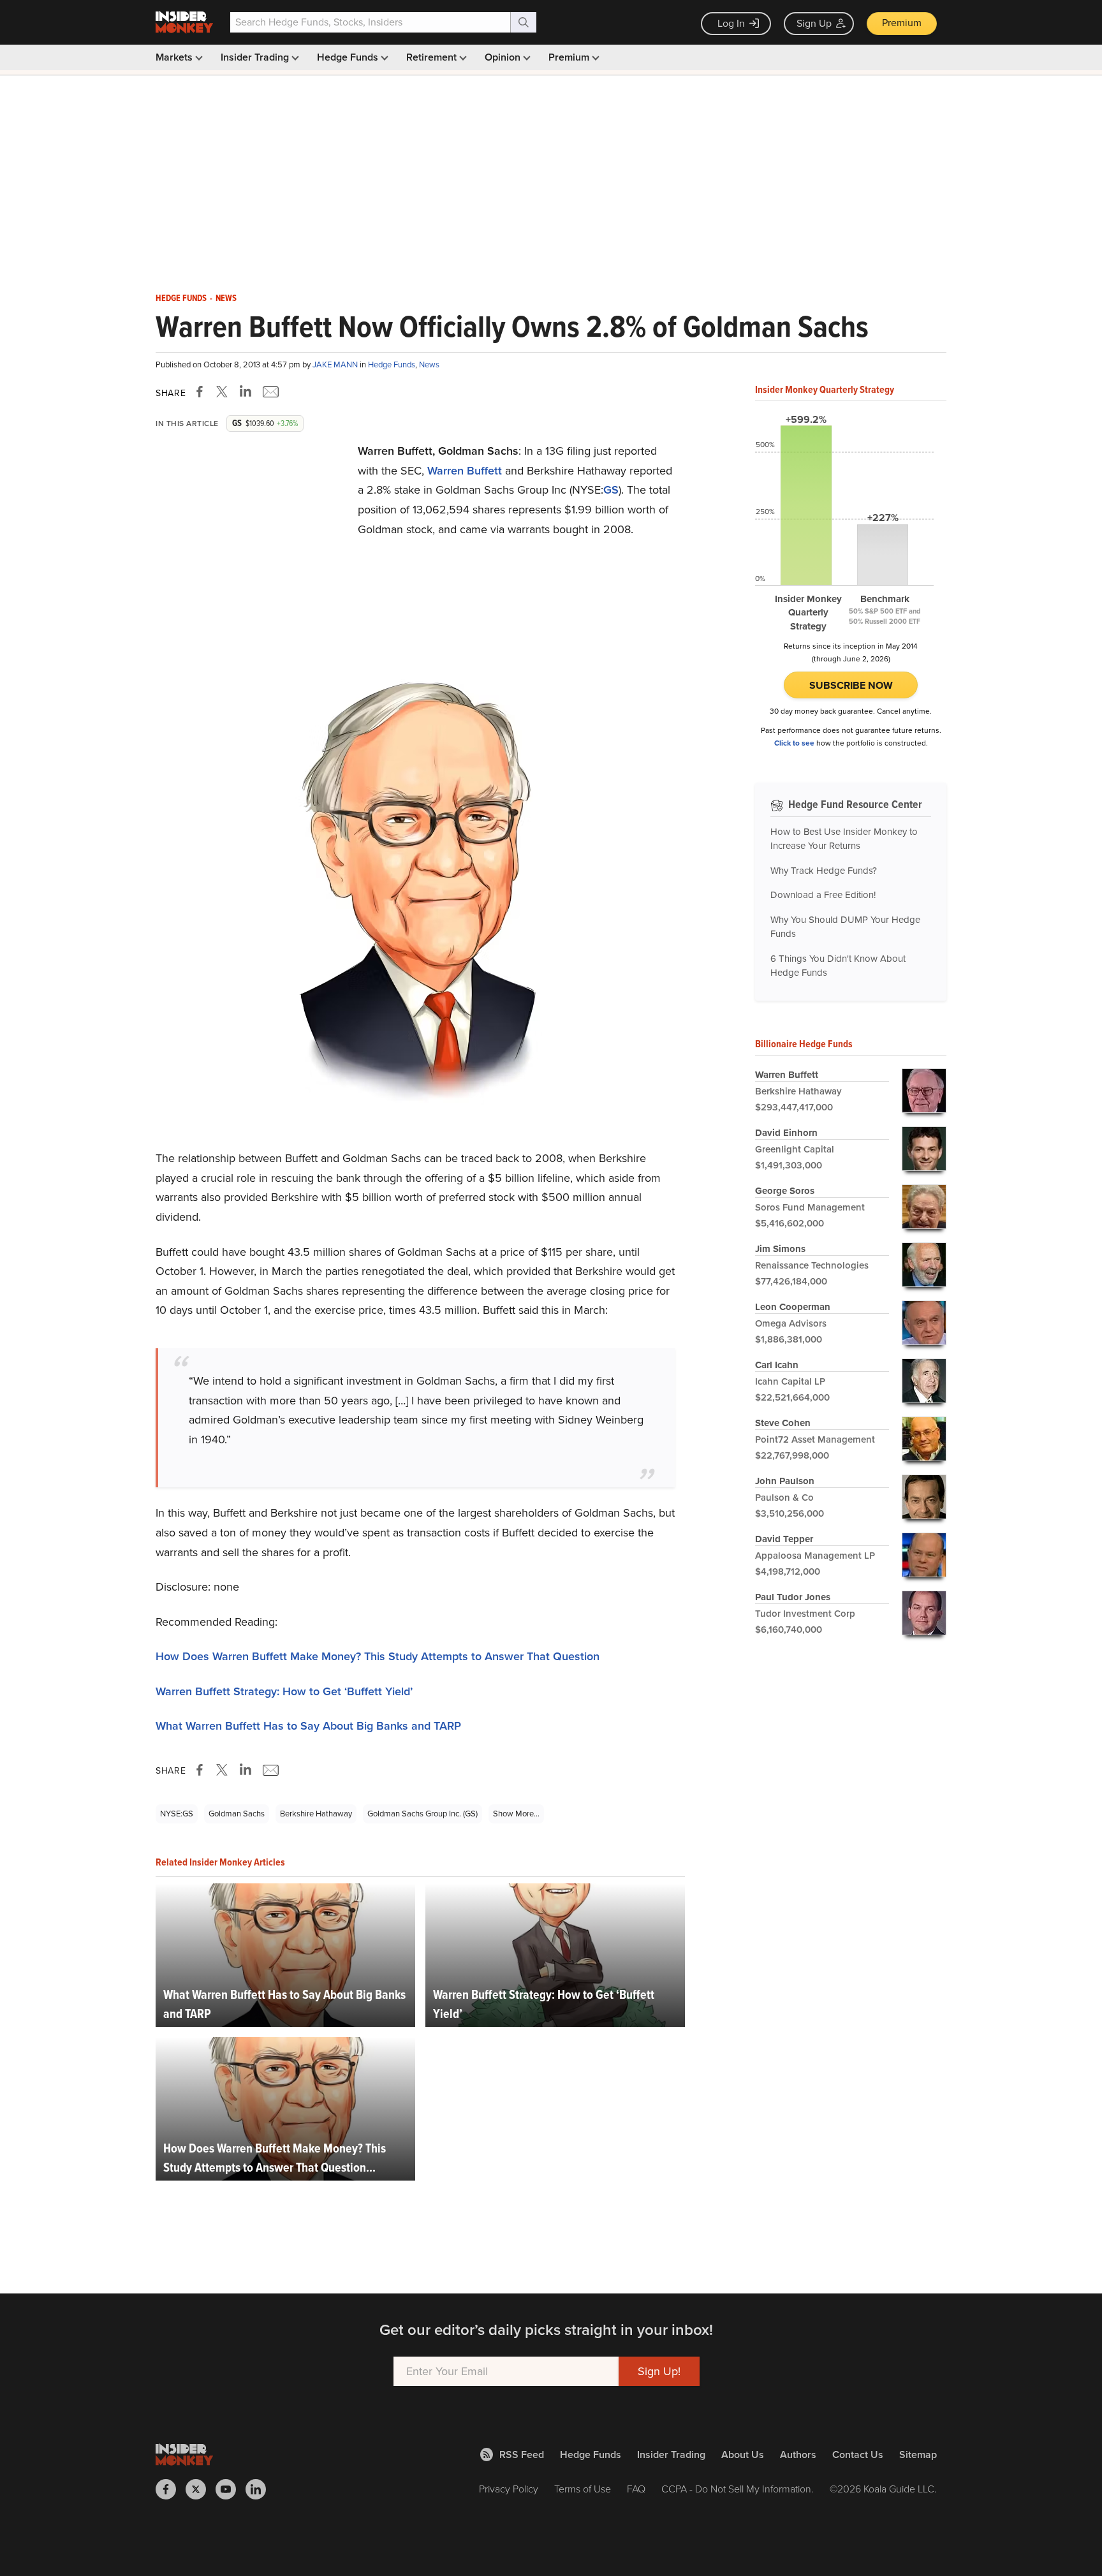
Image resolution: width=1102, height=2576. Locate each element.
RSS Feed (522, 2455)
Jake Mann (336, 364)
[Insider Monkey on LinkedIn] (261, 2489)
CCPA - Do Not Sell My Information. (738, 2489)
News (226, 298)
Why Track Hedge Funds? (824, 871)
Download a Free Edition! (823, 895)
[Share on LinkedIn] (246, 392)
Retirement (433, 57)
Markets (175, 57)
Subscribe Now (851, 685)
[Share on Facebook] (202, 392)
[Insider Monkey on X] (201, 2489)
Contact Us (858, 2455)
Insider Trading (256, 57)
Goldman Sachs (237, 1814)
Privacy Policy (509, 2489)
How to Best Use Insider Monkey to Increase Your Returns (844, 839)
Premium (902, 23)
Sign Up (814, 23)
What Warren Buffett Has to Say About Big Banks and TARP (308, 1726)
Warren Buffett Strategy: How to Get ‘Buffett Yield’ (284, 1691)
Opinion (504, 57)
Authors (798, 2455)
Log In (731, 23)
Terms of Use (583, 2489)
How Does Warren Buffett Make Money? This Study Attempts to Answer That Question (378, 1656)
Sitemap (918, 2455)
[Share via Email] (269, 392)
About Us (743, 2455)
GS (611, 490)
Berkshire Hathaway (316, 1814)
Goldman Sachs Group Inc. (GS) (422, 1814)
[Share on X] (224, 392)
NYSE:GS (177, 1814)
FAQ (636, 2489)
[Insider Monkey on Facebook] (171, 2489)
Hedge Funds (349, 57)
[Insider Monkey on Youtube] (231, 2489)
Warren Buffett (465, 471)
